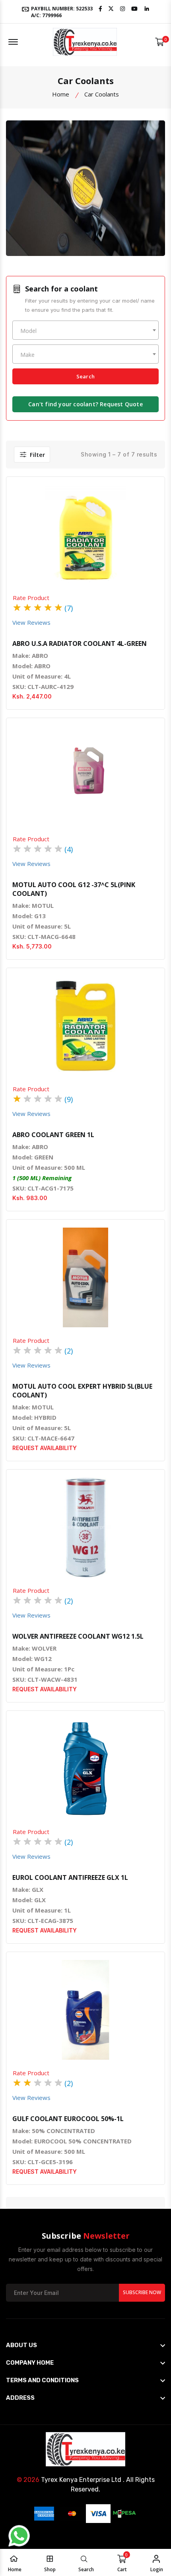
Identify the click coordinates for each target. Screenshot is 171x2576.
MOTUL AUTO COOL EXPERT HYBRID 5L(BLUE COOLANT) (82, 1391)
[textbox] (85, 331)
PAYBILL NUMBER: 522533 (61, 12)
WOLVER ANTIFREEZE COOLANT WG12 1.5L (78, 1636)
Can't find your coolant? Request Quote (85, 404)
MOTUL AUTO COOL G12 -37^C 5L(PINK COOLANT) (74, 889)
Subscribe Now (142, 2292)
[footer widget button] (85, 2345)
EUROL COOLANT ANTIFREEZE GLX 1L (70, 1877)
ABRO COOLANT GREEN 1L (53, 1135)
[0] (160, 42)
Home (61, 94)
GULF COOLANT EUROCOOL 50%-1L (68, 2119)
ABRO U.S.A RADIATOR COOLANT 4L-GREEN (80, 644)
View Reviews (31, 622)
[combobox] (85, 330)
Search (85, 376)
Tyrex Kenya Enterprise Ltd (81, 2480)
